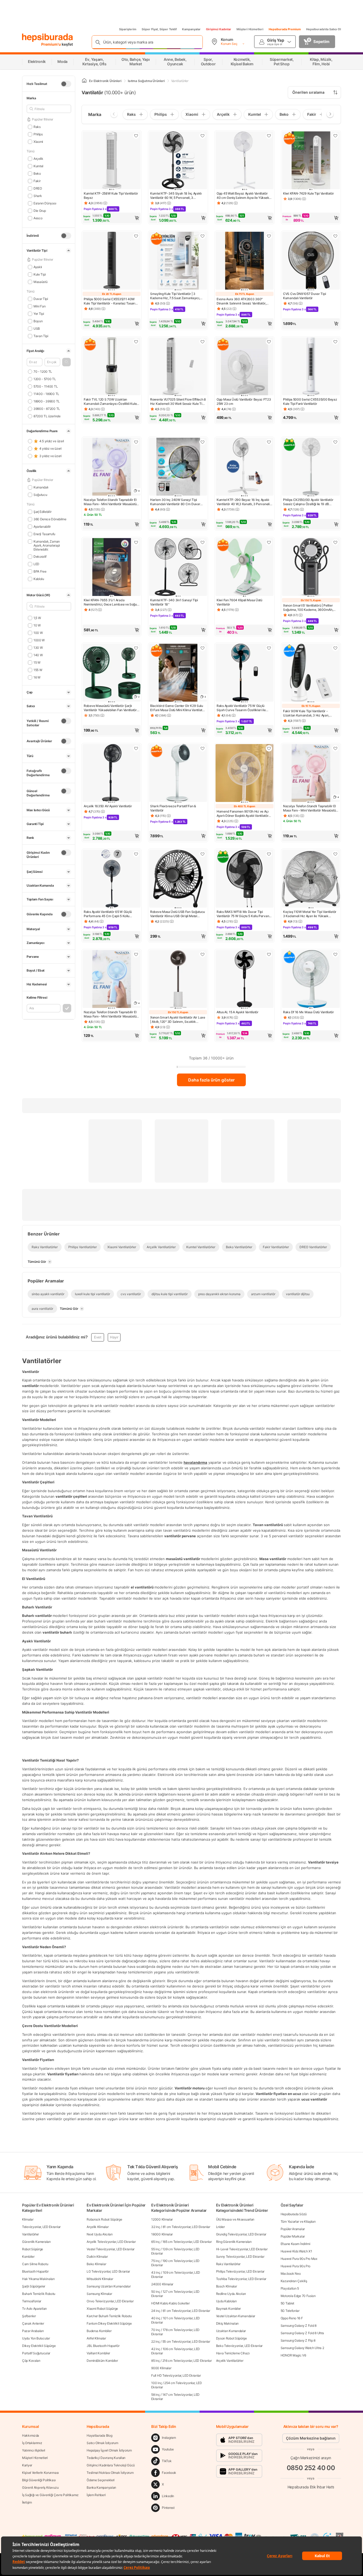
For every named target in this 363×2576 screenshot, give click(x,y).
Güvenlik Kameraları (36, 2242)
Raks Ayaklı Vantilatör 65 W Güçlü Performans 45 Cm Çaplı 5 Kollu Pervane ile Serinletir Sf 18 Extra (108, 914)
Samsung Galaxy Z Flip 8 (298, 2340)
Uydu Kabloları (226, 2301)
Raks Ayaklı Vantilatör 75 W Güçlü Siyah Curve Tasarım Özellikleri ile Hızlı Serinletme (241, 708)
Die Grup (40, 211)
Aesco (38, 218)
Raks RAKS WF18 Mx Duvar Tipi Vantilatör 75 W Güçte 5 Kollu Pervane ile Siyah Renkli (244, 914)
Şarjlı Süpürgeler (34, 2286)
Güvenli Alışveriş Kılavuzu (40, 2487)
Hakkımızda (31, 2435)
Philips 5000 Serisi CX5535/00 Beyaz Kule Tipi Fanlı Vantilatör (310, 402)
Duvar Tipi (41, 299)
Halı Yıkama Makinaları (38, 2279)
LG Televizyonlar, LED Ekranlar (108, 2271)
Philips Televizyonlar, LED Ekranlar (240, 2271)
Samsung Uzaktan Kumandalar (109, 2286)
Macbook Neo (291, 2274)
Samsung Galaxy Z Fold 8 (299, 2326)
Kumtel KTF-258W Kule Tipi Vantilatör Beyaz (111, 196)
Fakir (37, 181)
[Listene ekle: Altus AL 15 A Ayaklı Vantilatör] (269, 954)
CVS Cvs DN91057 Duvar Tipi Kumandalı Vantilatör (304, 296)
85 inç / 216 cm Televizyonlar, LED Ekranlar (181, 2361)
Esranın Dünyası (45, 203)
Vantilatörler (30, 2234)
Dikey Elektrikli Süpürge (39, 2346)
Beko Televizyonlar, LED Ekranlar (239, 2346)
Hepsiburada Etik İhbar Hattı (311, 2487)
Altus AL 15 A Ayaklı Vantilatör (238, 1012)
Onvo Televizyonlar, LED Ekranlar (110, 2301)
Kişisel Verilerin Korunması (40, 2473)
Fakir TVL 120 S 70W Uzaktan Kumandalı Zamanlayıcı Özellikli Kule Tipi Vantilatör (110, 402)
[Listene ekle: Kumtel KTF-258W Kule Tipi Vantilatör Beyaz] (136, 136)
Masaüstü (40, 282)
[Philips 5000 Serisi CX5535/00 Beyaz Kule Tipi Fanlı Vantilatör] (311, 367)
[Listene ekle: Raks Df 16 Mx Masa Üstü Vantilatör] (335, 954)
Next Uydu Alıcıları (100, 2234)
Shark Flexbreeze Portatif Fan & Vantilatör (173, 808)
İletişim (27, 2502)
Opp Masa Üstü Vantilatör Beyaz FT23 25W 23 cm (244, 402)
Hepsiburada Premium (285, 29)
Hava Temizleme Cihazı (233, 2353)
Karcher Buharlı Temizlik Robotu (109, 2316)
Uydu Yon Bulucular (36, 2338)
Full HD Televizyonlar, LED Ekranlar (176, 2375)
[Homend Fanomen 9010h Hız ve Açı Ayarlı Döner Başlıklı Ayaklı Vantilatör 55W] (244, 774)
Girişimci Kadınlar (219, 29)
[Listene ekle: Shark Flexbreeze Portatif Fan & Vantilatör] (202, 748)
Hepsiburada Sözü (294, 2214)
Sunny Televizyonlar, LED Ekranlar (240, 2257)
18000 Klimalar (162, 2234)
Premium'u (51, 44)
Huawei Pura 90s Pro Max (299, 2259)
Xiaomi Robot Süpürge (102, 2309)
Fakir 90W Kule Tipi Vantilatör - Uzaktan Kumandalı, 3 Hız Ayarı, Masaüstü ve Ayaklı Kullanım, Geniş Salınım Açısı (308, 713)
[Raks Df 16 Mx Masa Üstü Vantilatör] (311, 980)
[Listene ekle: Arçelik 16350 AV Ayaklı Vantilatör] (136, 748)
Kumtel (38, 166)
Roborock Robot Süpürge (104, 2219)
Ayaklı (38, 267)
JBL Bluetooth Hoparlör (103, 2346)
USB (37, 329)
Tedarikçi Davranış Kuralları (106, 2458)
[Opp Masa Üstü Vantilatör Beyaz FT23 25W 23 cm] (244, 367)
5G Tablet (287, 2303)
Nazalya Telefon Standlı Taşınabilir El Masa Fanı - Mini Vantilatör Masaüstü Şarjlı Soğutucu (110, 502)
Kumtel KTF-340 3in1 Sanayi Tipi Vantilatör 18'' (174, 602)
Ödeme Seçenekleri (101, 2480)
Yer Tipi (39, 314)
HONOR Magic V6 (293, 2355)
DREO (38, 188)
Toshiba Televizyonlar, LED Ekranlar (241, 2279)
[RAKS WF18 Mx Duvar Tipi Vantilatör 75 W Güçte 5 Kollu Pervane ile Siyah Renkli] (244, 879)
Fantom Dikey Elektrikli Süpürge (109, 2323)
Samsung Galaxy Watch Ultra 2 (302, 2348)
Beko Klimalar (96, 2264)
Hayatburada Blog (99, 2435)
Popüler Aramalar (293, 2229)
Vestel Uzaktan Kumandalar (236, 2316)
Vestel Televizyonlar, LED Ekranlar (111, 2249)
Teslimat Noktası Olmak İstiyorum (110, 2473)
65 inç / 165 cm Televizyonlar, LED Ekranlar (181, 2242)
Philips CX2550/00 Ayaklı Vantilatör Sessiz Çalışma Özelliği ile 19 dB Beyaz (308, 502)
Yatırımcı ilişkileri (34, 2450)
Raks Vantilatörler (228, 2264)
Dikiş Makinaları (227, 2323)
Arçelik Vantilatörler (230, 2361)
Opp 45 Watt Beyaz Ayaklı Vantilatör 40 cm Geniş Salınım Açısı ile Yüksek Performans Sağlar (243, 196)
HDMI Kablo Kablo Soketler (170, 2303)
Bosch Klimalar (227, 2286)
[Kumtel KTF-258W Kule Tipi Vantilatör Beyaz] (112, 161)
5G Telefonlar (290, 2311)
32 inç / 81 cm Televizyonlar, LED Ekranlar (181, 2227)
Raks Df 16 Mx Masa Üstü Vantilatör (309, 1012)
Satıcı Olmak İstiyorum (102, 2443)
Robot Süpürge (33, 2249)
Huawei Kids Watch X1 (296, 2251)
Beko (37, 173)
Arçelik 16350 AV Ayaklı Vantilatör (108, 806)
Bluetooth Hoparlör (35, 2271)
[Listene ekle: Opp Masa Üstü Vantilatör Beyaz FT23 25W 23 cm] (269, 342)
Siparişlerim (128, 29)
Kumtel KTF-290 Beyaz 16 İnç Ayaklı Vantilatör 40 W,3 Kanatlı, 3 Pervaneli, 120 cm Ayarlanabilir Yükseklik (243, 502)
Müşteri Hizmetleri (250, 29)
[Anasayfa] (84, 81)
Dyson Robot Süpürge (231, 2338)
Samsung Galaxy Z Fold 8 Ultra (302, 2333)
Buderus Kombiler (99, 2331)
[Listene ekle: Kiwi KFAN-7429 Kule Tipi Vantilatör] (335, 136)
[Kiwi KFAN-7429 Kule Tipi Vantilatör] (311, 161)
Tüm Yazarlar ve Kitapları (298, 2221)
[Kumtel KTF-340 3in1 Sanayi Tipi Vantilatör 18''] (178, 568)
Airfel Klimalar (96, 2338)
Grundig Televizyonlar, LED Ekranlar (241, 2234)
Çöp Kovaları (31, 2361)
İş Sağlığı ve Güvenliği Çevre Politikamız (50, 2495)
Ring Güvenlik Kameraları (234, 2242)
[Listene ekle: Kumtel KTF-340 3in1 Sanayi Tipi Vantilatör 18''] (202, 542)
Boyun (38, 321)
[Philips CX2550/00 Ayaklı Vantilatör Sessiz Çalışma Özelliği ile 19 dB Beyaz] (311, 467)
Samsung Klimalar (99, 2294)
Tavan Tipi (41, 336)
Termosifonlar (32, 2301)
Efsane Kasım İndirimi (296, 2244)
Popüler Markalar (293, 2236)
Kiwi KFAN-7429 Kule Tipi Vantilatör (309, 193)
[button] (66, 362)
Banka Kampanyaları (101, 2487)
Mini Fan (39, 306)
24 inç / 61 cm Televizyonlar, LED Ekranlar (181, 2311)
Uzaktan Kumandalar (231, 2331)
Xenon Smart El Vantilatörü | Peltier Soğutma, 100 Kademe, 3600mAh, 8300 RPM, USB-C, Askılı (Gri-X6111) (310, 608)
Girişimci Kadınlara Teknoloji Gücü (111, 2465)
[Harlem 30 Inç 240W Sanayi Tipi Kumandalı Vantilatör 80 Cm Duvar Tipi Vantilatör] (178, 467)
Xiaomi (38, 142)
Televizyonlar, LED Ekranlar (41, 2227)
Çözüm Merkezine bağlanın (311, 2438)
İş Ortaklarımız (32, 2443)
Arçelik (38, 159)
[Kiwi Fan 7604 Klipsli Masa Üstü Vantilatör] (244, 568)
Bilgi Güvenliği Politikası (39, 2480)
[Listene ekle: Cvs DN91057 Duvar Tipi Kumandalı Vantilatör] (335, 236)
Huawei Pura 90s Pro (296, 2266)
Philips (38, 134)
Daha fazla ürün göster (211, 1080)
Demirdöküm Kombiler (102, 2361)
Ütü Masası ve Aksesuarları (235, 2219)
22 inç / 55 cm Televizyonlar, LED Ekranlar (181, 2341)
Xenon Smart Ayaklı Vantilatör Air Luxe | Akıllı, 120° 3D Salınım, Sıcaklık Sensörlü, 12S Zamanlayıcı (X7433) (178, 1020)
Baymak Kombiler (229, 2309)
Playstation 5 (290, 2288)
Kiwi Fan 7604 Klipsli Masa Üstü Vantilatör (239, 602)
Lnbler (220, 2227)
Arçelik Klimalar (98, 2227)
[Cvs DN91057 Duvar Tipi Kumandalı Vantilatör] (311, 261)
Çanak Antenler (33, 2323)
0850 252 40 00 (311, 2468)
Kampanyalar (191, 29)
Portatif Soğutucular (36, 2353)
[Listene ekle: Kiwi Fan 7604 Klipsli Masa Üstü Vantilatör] (269, 542)
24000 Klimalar (162, 2284)
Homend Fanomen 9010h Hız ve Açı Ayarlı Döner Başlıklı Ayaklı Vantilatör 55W (243, 814)
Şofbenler (29, 2316)
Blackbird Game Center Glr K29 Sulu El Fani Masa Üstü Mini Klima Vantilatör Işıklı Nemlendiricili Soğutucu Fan (178, 708)
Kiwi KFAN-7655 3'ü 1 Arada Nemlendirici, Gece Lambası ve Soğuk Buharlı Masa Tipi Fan (111, 602)
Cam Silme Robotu (35, 2264)
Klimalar (28, 2219)
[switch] (66, 84)
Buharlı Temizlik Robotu (39, 2294)
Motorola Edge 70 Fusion (298, 2296)
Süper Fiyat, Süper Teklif (159, 29)
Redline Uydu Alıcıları (231, 2294)
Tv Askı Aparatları (34, 2309)
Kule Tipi (40, 274)
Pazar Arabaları (33, 2331)
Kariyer (27, 2465)
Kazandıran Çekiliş (294, 2281)
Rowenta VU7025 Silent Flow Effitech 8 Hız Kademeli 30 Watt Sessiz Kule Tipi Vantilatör (178, 402)
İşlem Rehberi (96, 2495)
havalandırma (195, 1462)
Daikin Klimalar (97, 2257)
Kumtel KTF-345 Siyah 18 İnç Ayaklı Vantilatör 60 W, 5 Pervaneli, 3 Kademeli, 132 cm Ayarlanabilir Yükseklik (176, 196)
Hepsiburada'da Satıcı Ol (324, 29)
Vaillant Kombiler (98, 2353)
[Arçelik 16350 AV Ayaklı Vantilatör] (112, 774)
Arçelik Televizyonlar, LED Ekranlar (111, 2242)
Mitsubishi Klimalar (100, 2279)
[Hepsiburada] (47, 38)
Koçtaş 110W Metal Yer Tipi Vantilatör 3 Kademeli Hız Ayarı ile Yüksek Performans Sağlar (310, 914)
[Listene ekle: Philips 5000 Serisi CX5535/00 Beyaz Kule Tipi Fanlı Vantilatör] (335, 342)
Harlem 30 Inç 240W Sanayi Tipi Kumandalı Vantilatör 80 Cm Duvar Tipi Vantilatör (175, 502)
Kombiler (28, 2257)
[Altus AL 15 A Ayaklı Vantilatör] (244, 980)
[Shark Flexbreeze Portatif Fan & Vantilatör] (178, 774)
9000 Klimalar (161, 2368)
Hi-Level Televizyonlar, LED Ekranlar (242, 2249)
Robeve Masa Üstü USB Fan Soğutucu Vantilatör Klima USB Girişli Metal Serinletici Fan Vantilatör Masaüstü (178, 914)
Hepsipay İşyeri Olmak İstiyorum (109, 2450)
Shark (38, 196)
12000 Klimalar (162, 2219)
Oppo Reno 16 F (292, 2318)
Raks (37, 127)
